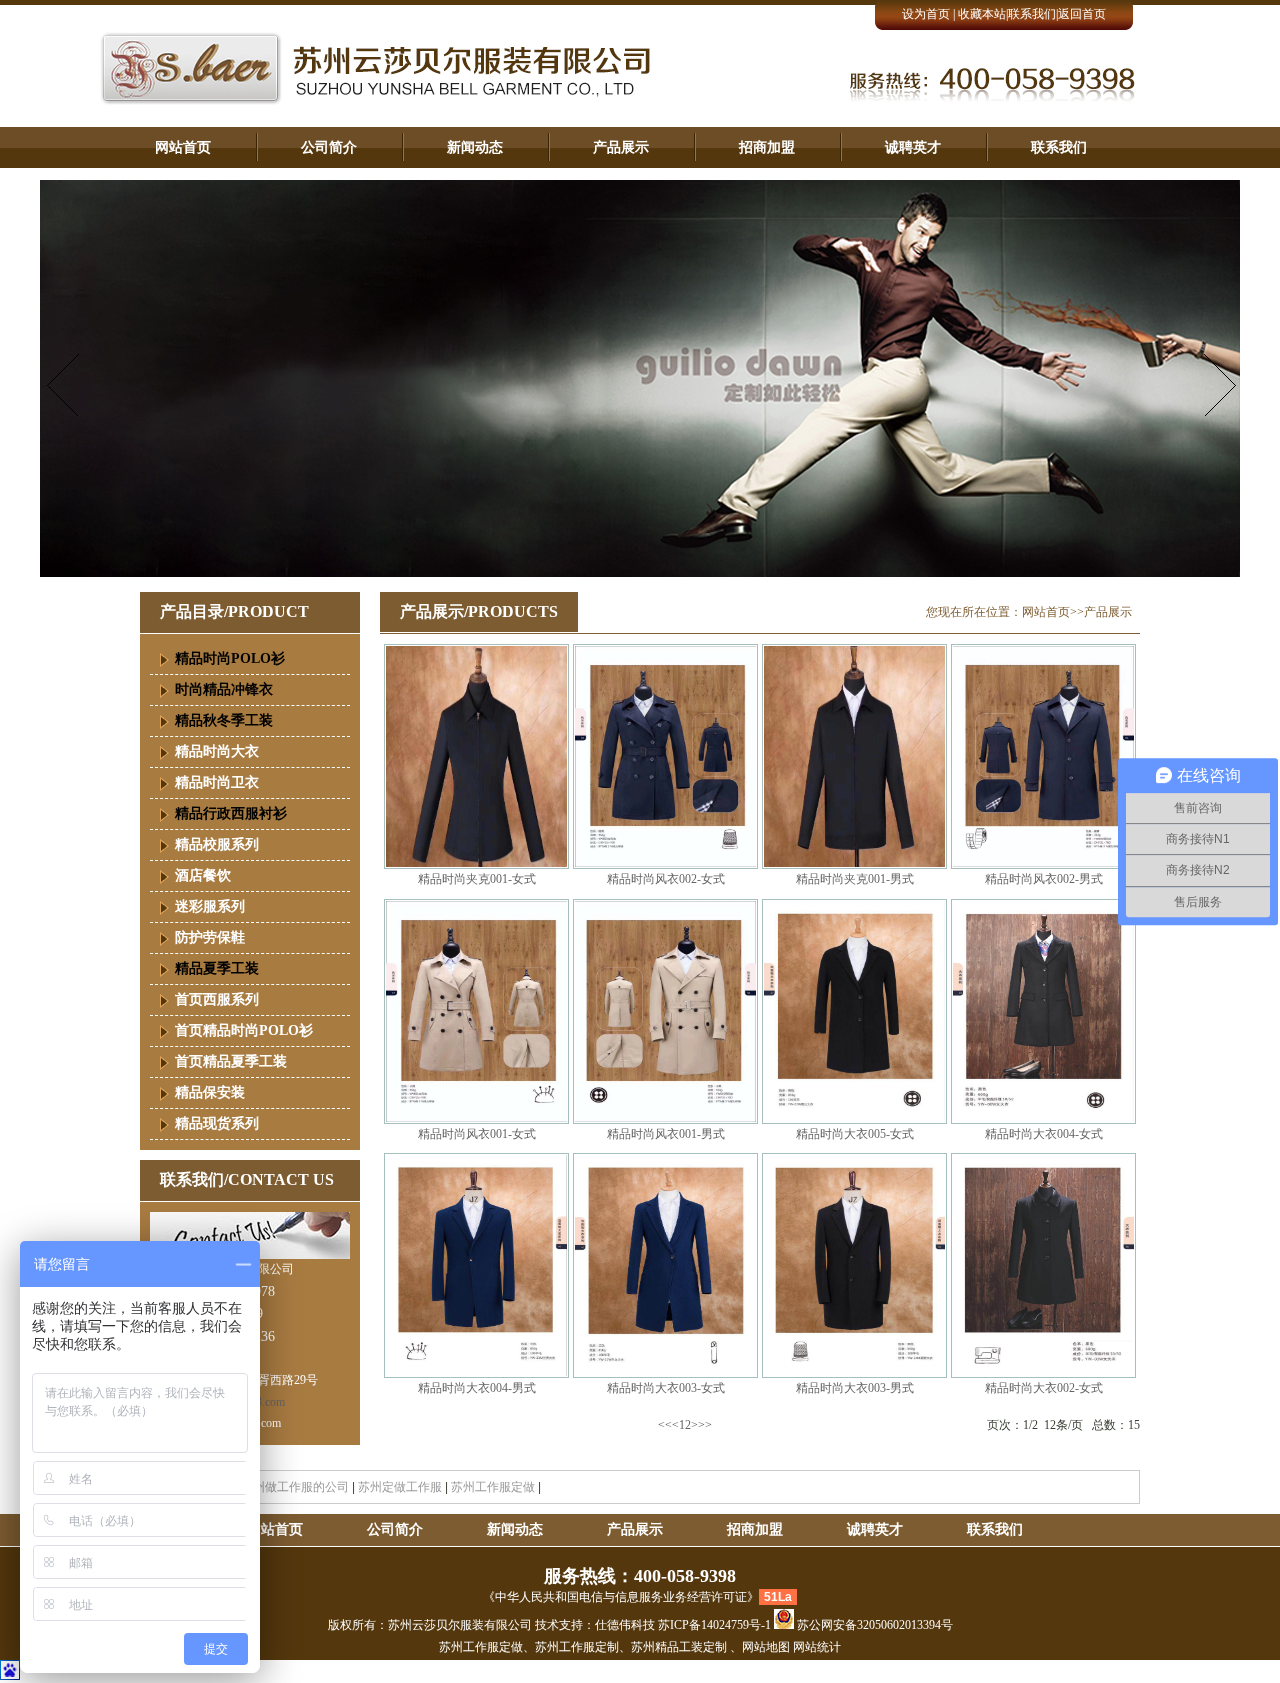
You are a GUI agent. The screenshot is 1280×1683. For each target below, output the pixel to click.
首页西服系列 (217, 999)
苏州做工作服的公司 (295, 1487)
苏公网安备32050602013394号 (873, 1625)
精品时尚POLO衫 (230, 658)
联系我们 (1032, 14)
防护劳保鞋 (210, 937)
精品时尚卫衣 (217, 782)
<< (665, 1425)
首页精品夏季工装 (231, 1061)
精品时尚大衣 (217, 751)
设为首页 (926, 14)
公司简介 (329, 147)
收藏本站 (982, 14)
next (1216, 385)
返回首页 (1082, 14)
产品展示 (621, 147)
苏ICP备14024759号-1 (716, 1625)
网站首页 (183, 147)
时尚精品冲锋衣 (224, 689)
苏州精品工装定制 (679, 1647)
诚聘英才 (913, 147)
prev (63, 385)
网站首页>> (1053, 612)
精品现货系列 (217, 1123)
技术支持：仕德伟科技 (595, 1625)
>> (705, 1425)
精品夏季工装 (217, 968)
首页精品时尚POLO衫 (244, 1030)
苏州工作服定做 (493, 1487)
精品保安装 (210, 1092)
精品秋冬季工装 (224, 720)
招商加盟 (767, 147)
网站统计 (817, 1647)
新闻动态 (475, 147)
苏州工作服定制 (577, 1647)
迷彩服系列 (210, 906)
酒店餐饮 (203, 875)
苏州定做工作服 (400, 1487)
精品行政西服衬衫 (231, 813)
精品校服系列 (217, 844)
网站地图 (766, 1647)
